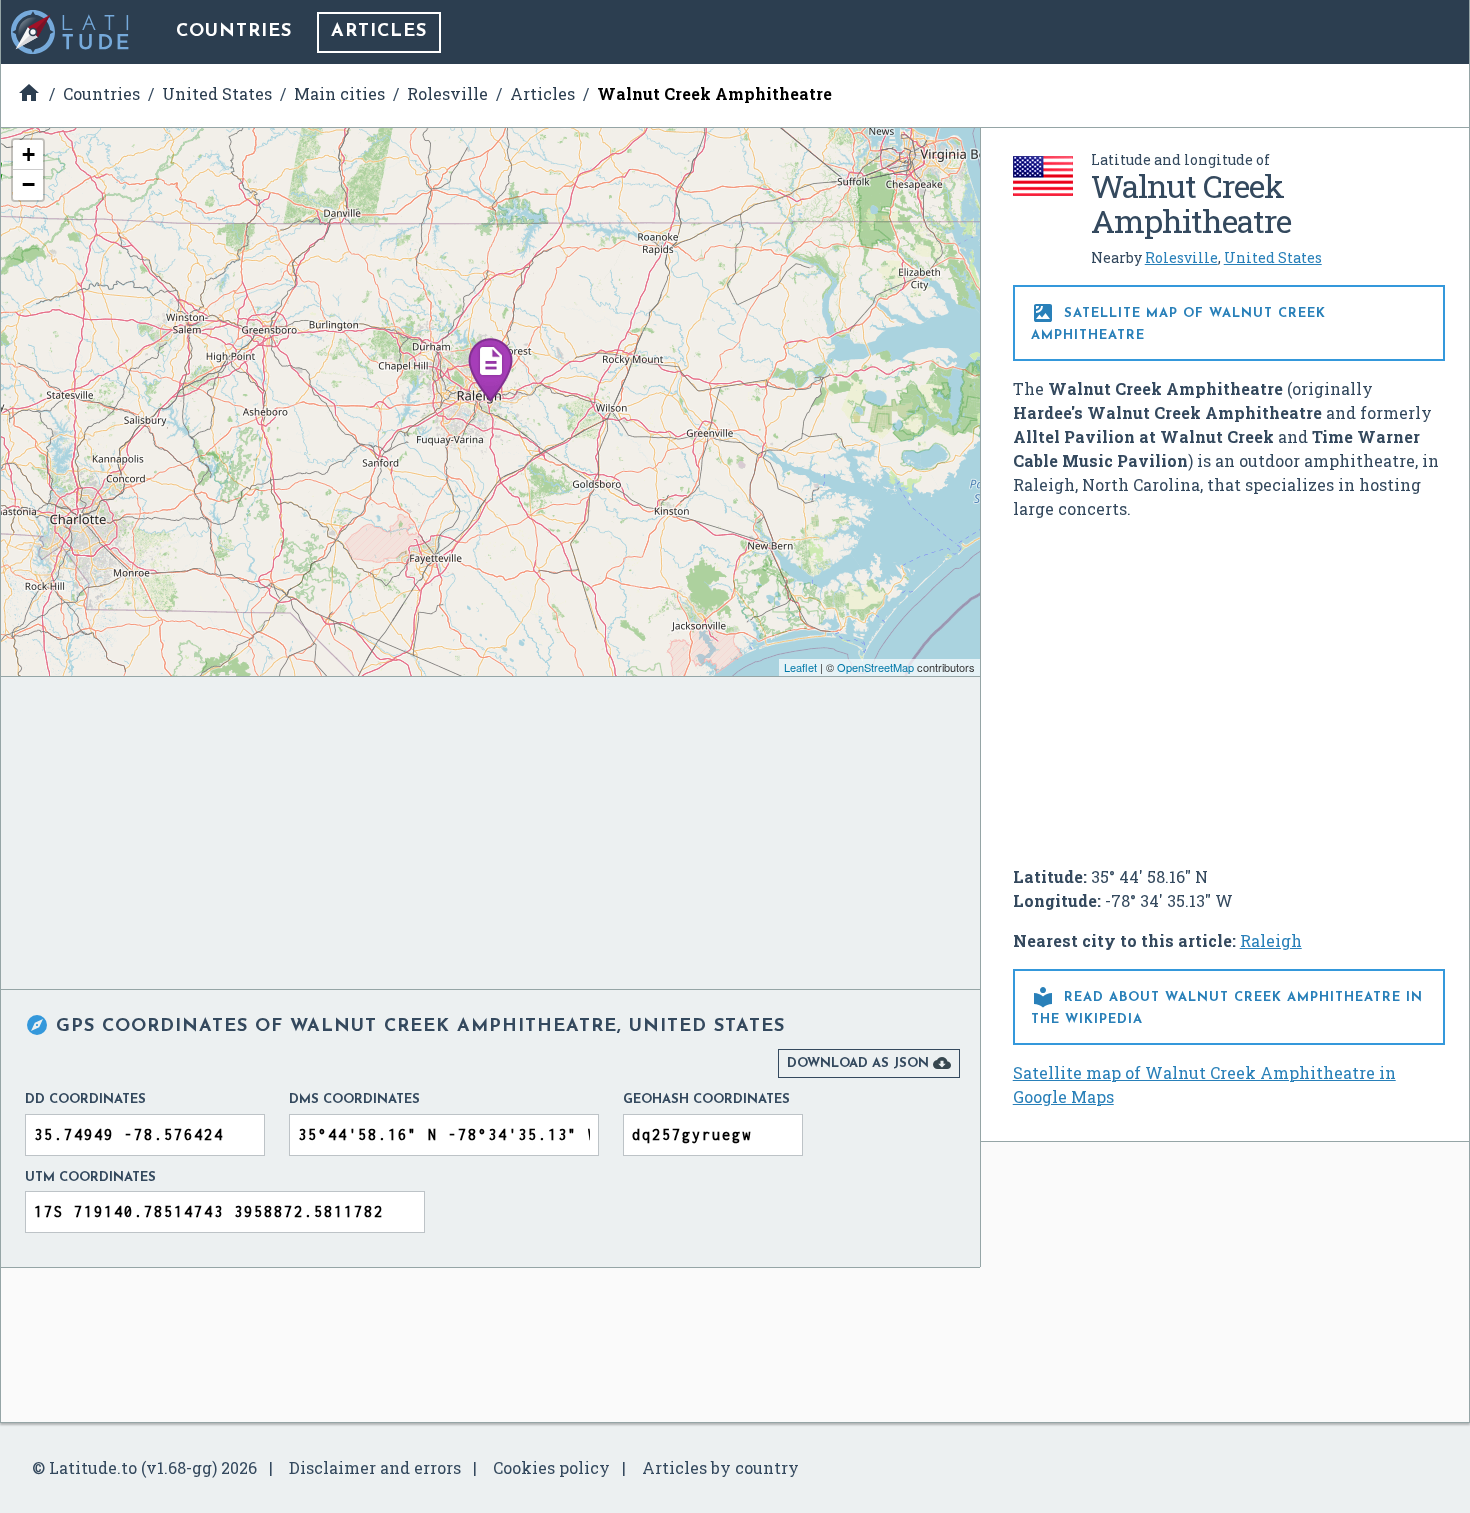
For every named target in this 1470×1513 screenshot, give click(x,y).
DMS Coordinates (354, 1099)
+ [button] (28, 154)
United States (1273, 257)
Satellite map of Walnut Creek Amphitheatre (1178, 321)
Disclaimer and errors (375, 1467)
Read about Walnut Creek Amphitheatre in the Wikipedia (1227, 1005)
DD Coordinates (85, 1099)
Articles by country (720, 1467)
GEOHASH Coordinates (706, 1099)
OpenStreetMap (875, 667)
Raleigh (1271, 940)
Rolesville (1181, 257)
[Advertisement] (1229, 685)
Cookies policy (551, 1467)
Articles (379, 32)
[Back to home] (71, 32)
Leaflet (800, 667)
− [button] (28, 184)
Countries (234, 32)
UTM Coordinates (90, 1177)
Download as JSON (869, 1063)
